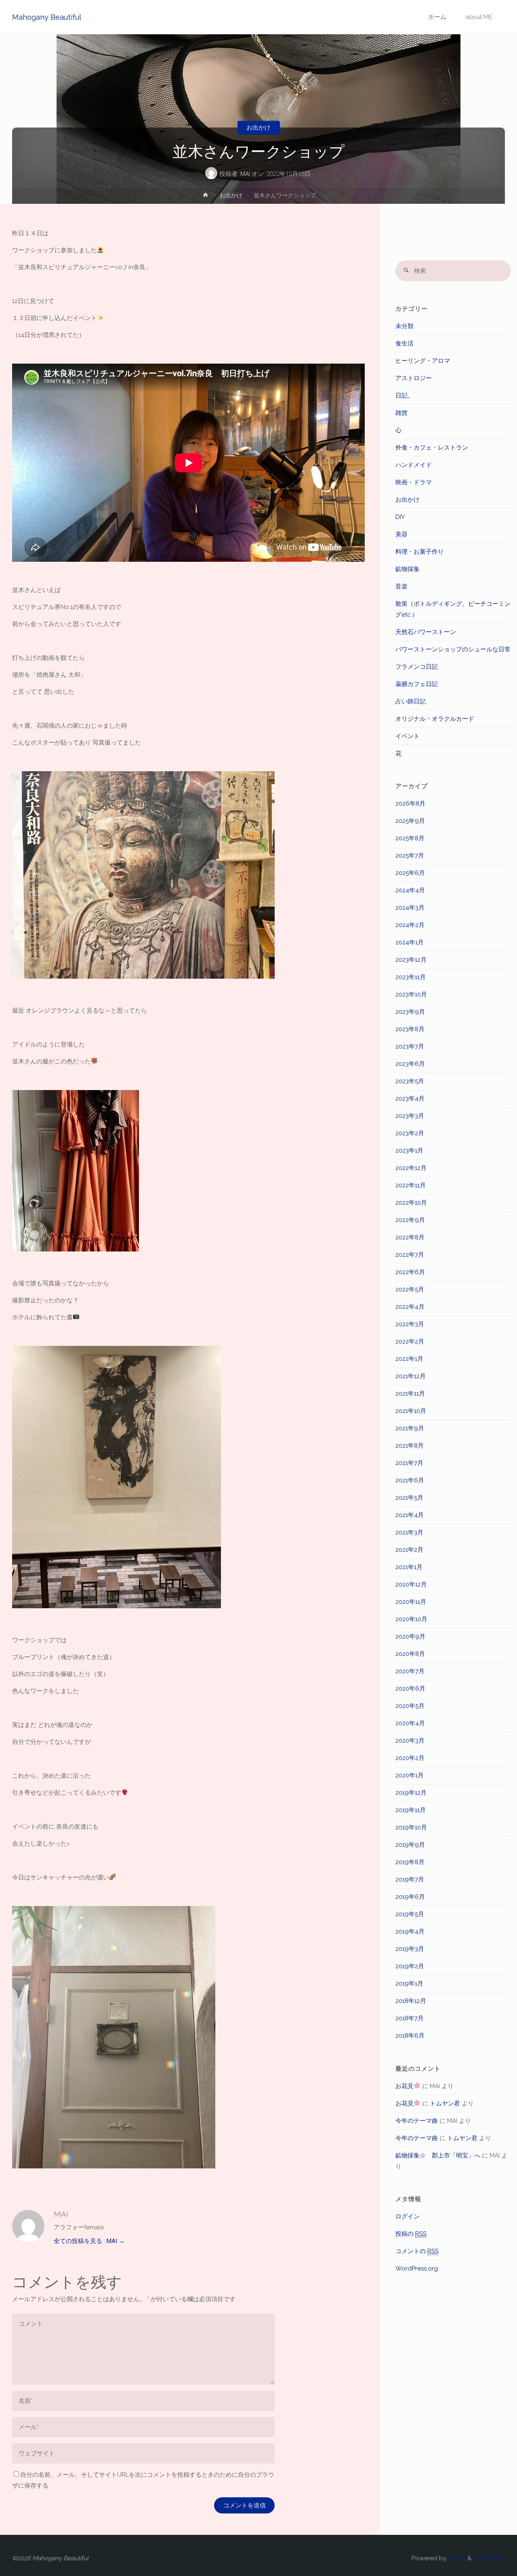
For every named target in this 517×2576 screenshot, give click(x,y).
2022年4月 (410, 1307)
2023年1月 (409, 1151)
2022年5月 (410, 1289)
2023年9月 (410, 1012)
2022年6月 (410, 1272)
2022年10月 (411, 1203)
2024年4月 (410, 890)
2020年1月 (410, 1775)
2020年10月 (411, 1619)
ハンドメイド (414, 465)
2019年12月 (411, 1793)
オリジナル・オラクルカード (435, 719)
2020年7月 (410, 1671)
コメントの (417, 2251)
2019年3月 (410, 1949)
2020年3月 (410, 1741)
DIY (400, 517)
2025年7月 (410, 856)
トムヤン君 (445, 2103)
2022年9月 (410, 1220)
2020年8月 (410, 1654)
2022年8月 (410, 1237)
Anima (456, 2558)
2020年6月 (410, 1689)
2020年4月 (410, 1723)
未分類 (405, 326)
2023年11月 (411, 977)
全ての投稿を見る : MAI (89, 2241)
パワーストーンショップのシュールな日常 (453, 649)
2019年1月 (409, 1984)
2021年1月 (409, 1567)
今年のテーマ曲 (417, 2121)
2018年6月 (410, 2036)
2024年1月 (410, 942)
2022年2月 (410, 1341)
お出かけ (258, 128)
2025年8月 (410, 838)
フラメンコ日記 (417, 667)
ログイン (408, 2216)
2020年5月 (410, 1706)
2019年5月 (410, 1914)
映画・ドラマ (414, 482)
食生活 (405, 343)
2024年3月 (410, 908)
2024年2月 (410, 925)
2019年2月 (410, 1966)
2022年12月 (411, 1168)
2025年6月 (410, 873)
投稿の (411, 2234)
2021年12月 (411, 1376)
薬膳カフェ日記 (417, 684)
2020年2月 (410, 1758)
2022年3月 (410, 1324)
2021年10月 (411, 1411)
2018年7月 (410, 2018)
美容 (401, 534)
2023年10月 (411, 994)
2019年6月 (410, 1897)
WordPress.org (417, 2268)
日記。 (405, 396)
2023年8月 (410, 1029)
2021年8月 (410, 1446)
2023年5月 (410, 1081)
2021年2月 (409, 1550)
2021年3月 (409, 1532)
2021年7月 (409, 1463)
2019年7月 (410, 1879)
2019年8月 (410, 1862)
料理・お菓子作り (420, 552)
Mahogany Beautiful (47, 17)
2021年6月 (410, 1480)
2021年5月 (409, 1498)
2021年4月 (410, 1515)
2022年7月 (410, 1255)
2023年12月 (411, 960)
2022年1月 (409, 1359)
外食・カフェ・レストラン (432, 448)
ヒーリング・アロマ (423, 361)
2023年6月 (410, 1064)
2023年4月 (410, 1099)
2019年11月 (411, 1810)
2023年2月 (410, 1133)
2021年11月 (410, 1394)
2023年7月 (410, 1046)
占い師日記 (411, 701)
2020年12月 (411, 1584)
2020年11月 (411, 1602)
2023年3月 (410, 1116)
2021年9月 (410, 1428)
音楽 (401, 586)
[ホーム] (206, 197)
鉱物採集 (408, 569)
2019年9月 (410, 1845)
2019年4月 (410, 1931)
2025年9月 (410, 821)
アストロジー (414, 378)
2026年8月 (410, 804)
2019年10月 (411, 1827)
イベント (408, 736)
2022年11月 (411, 1185)
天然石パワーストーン (426, 632)
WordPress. (489, 2558)
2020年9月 (410, 1636)
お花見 (405, 2086)
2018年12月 (411, 2001)
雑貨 (401, 413)
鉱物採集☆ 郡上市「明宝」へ (438, 2155)
